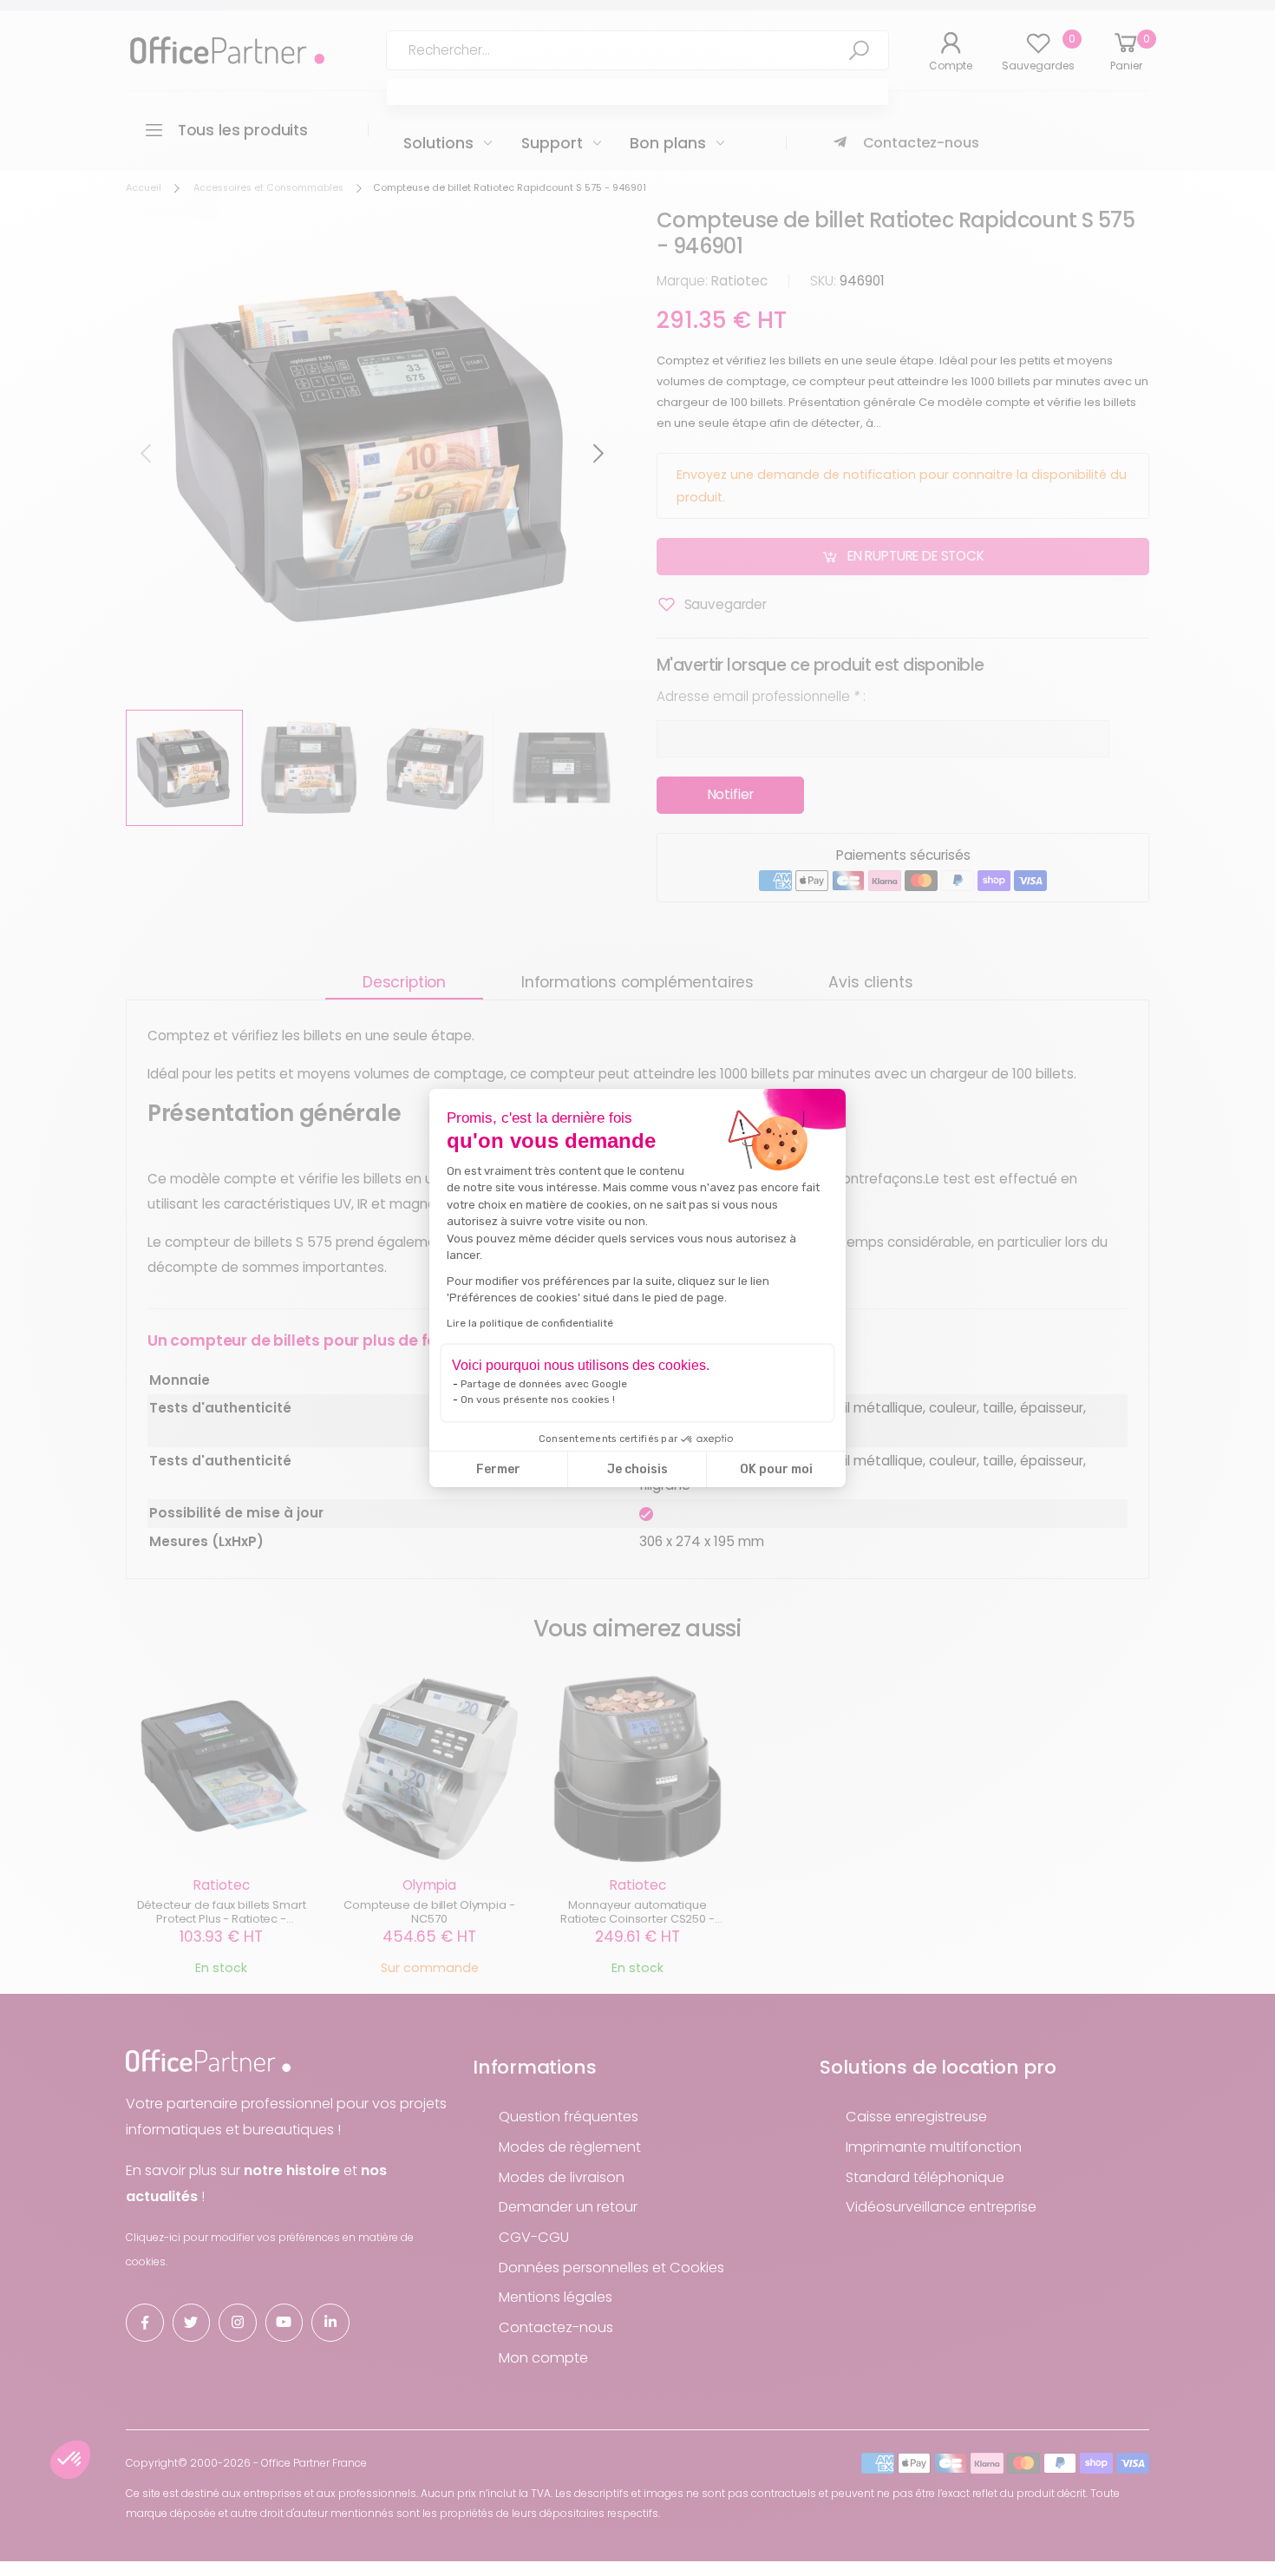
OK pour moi (776, 1469)
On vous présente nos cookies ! (538, 1399)
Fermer (498, 1469)
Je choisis (637, 1469)
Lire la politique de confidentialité (530, 1323)
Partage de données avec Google (544, 1384)
